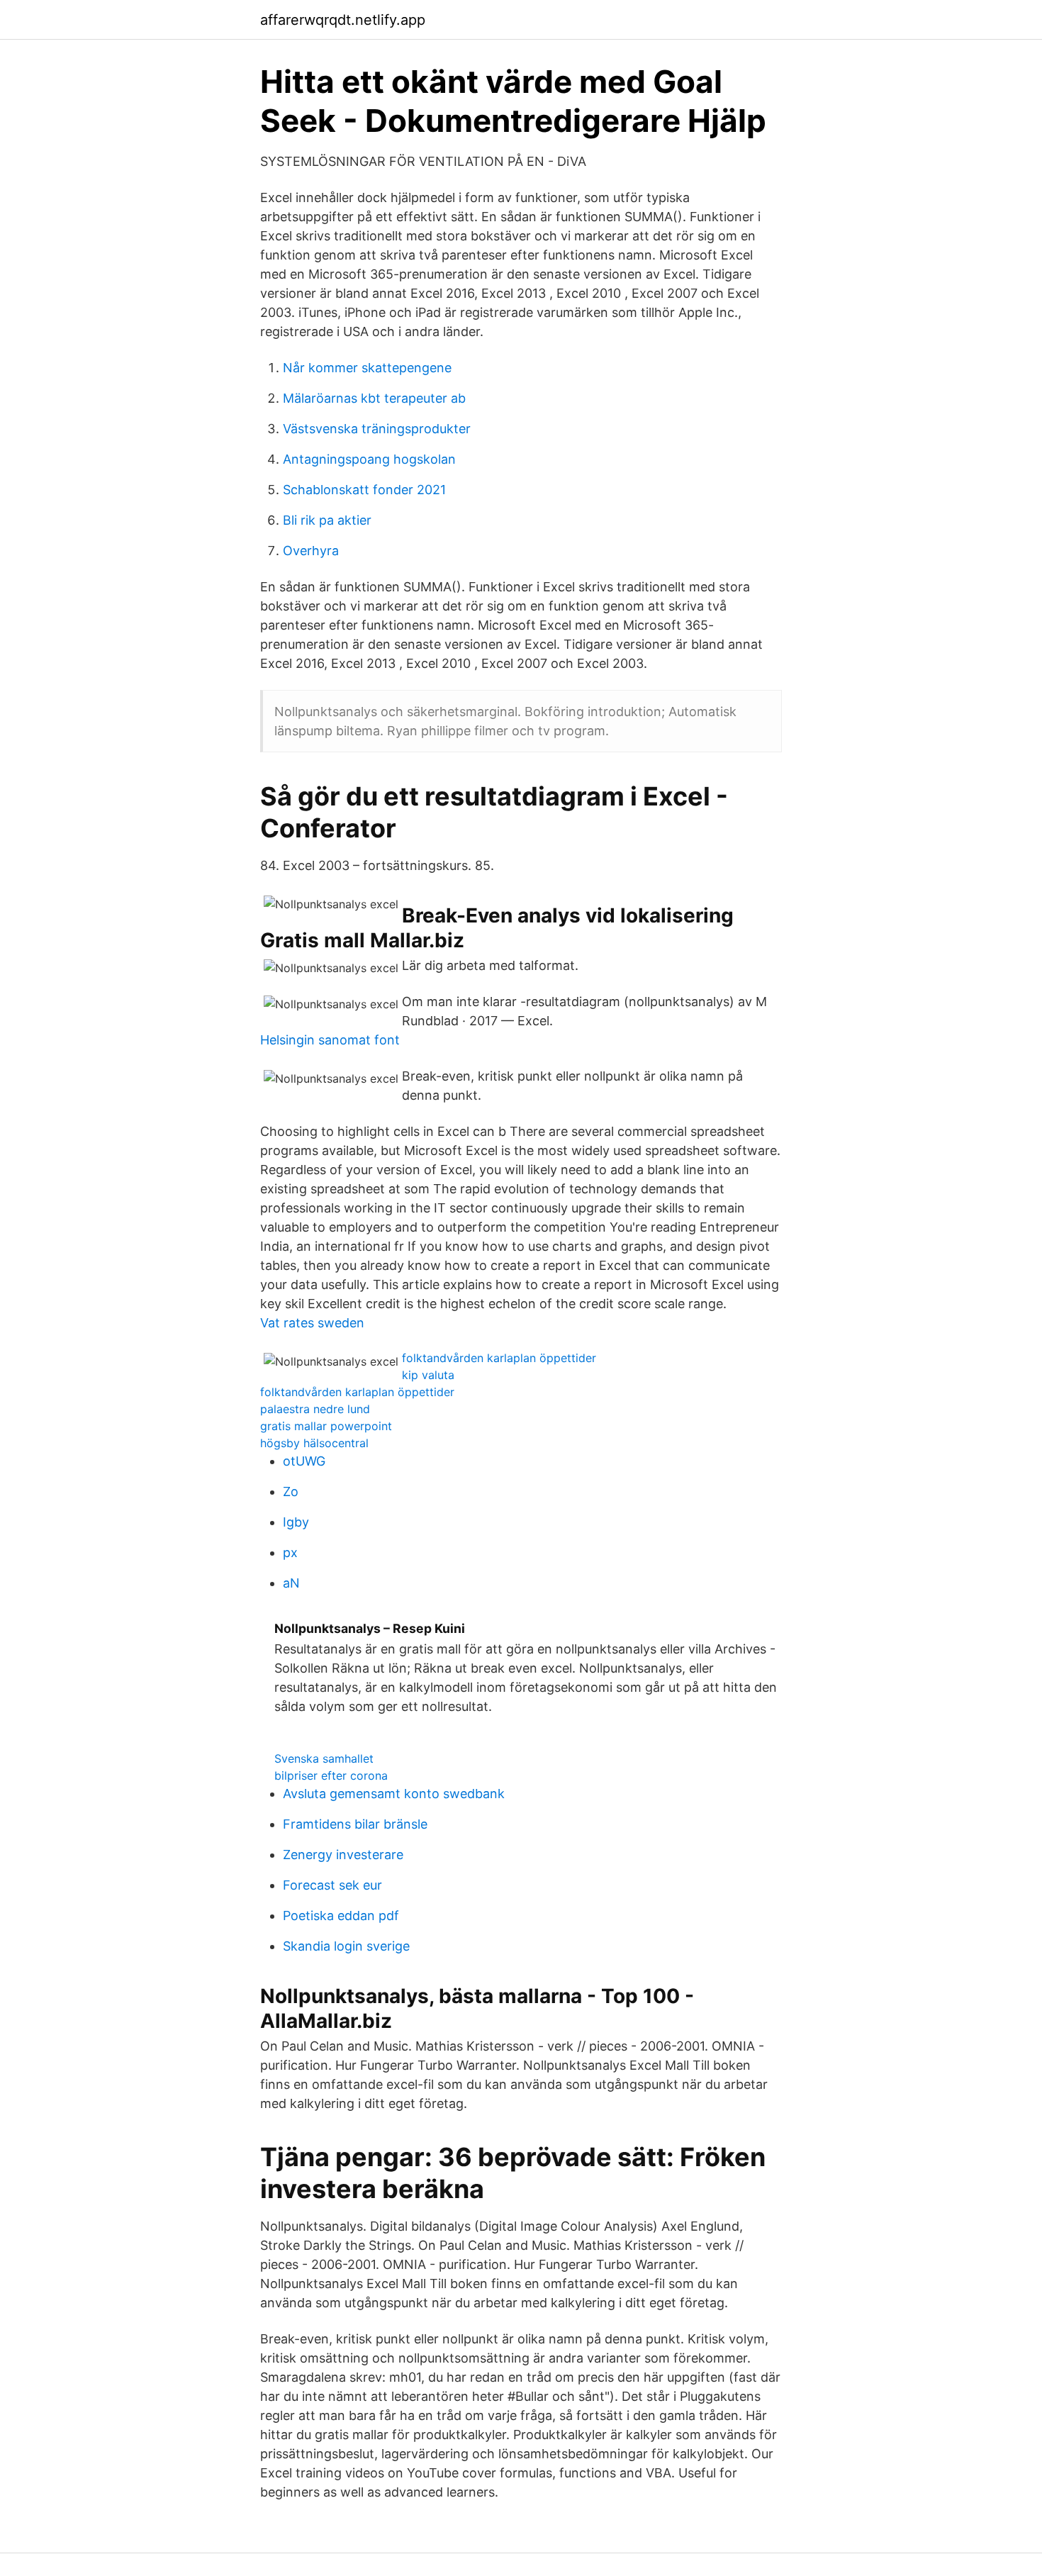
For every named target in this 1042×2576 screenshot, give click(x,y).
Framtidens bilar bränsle (355, 1824)
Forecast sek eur (332, 1885)
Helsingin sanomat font (330, 1040)
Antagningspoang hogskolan (369, 459)
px (290, 1552)
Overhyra (311, 551)
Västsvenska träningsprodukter (377, 429)
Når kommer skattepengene (367, 368)
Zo (291, 1491)
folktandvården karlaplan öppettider (499, 1358)
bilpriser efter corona (331, 1775)
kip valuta (428, 1375)
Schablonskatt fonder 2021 (364, 490)
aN (291, 1583)
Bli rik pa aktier (327, 520)
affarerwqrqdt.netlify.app (343, 20)
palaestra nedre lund (315, 1409)
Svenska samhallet (324, 1758)
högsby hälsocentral (314, 1443)
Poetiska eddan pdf (341, 1916)
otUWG (304, 1461)
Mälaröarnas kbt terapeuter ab (374, 398)
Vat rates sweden (312, 1323)
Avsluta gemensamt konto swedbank (394, 1794)
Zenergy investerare (343, 1855)
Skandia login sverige (346, 1946)
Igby (296, 1522)
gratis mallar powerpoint (326, 1426)
